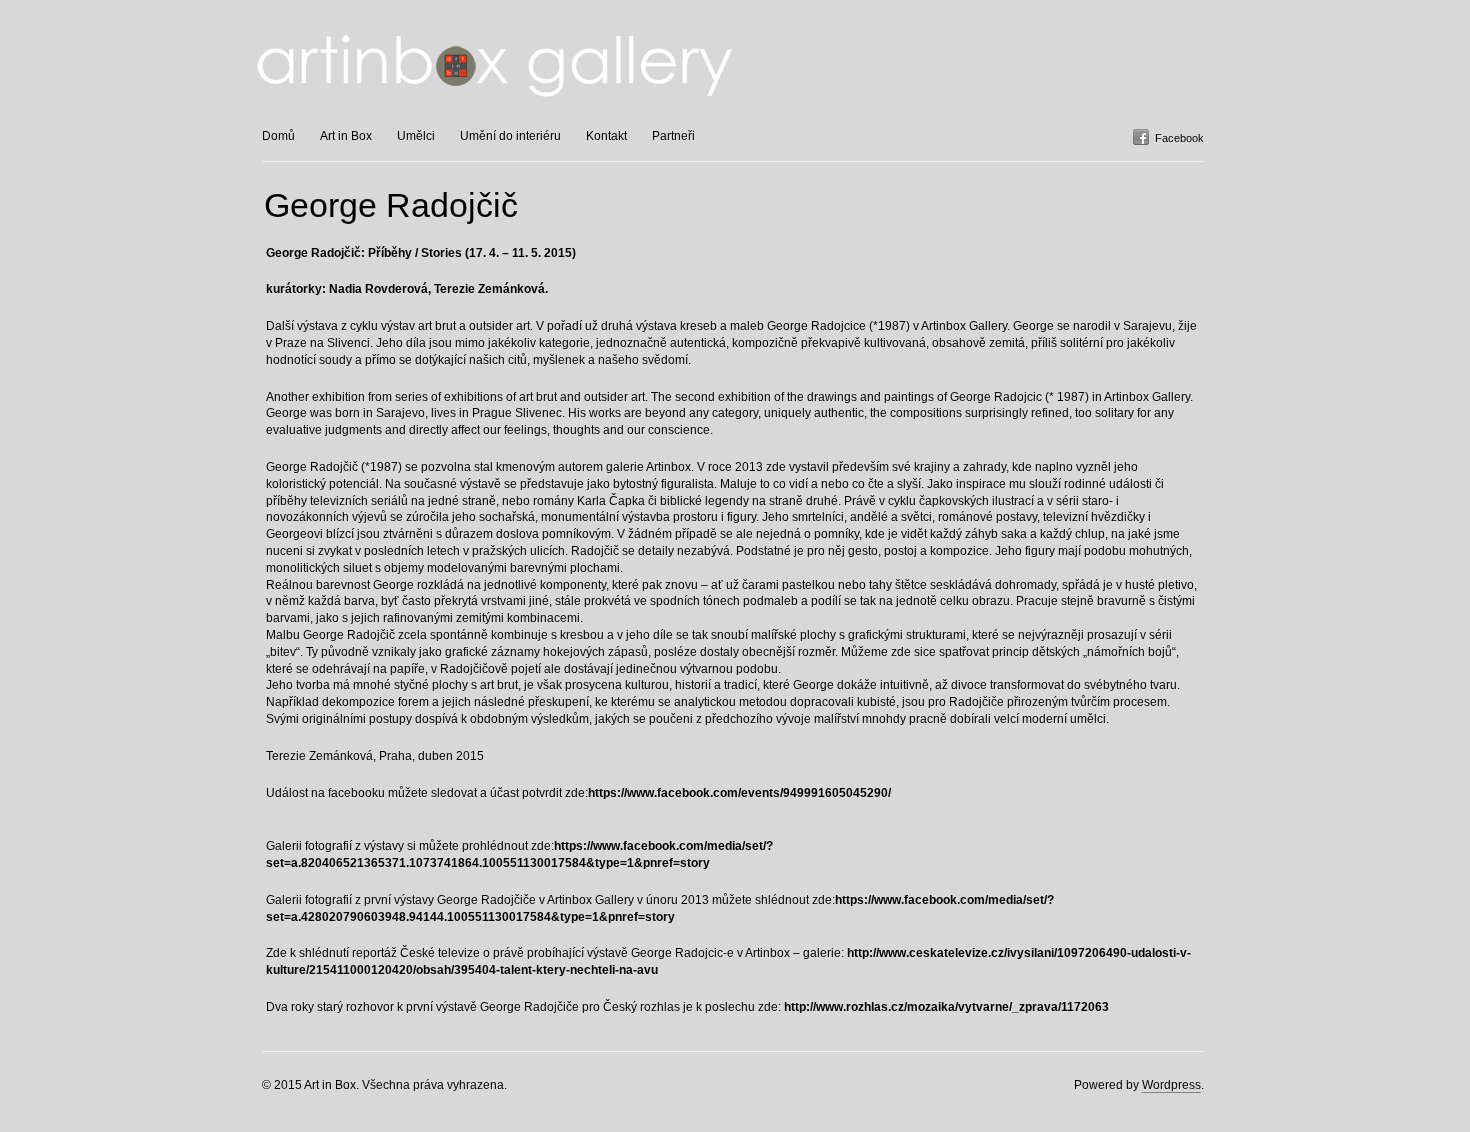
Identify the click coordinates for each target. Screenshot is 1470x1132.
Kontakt (606, 136)
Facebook (1179, 138)
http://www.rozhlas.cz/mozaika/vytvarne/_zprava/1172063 (946, 1007)
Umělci (416, 136)
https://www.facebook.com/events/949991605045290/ (739, 793)
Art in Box (346, 136)
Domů (278, 136)
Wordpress (1171, 1085)
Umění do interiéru (510, 136)
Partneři (673, 136)
